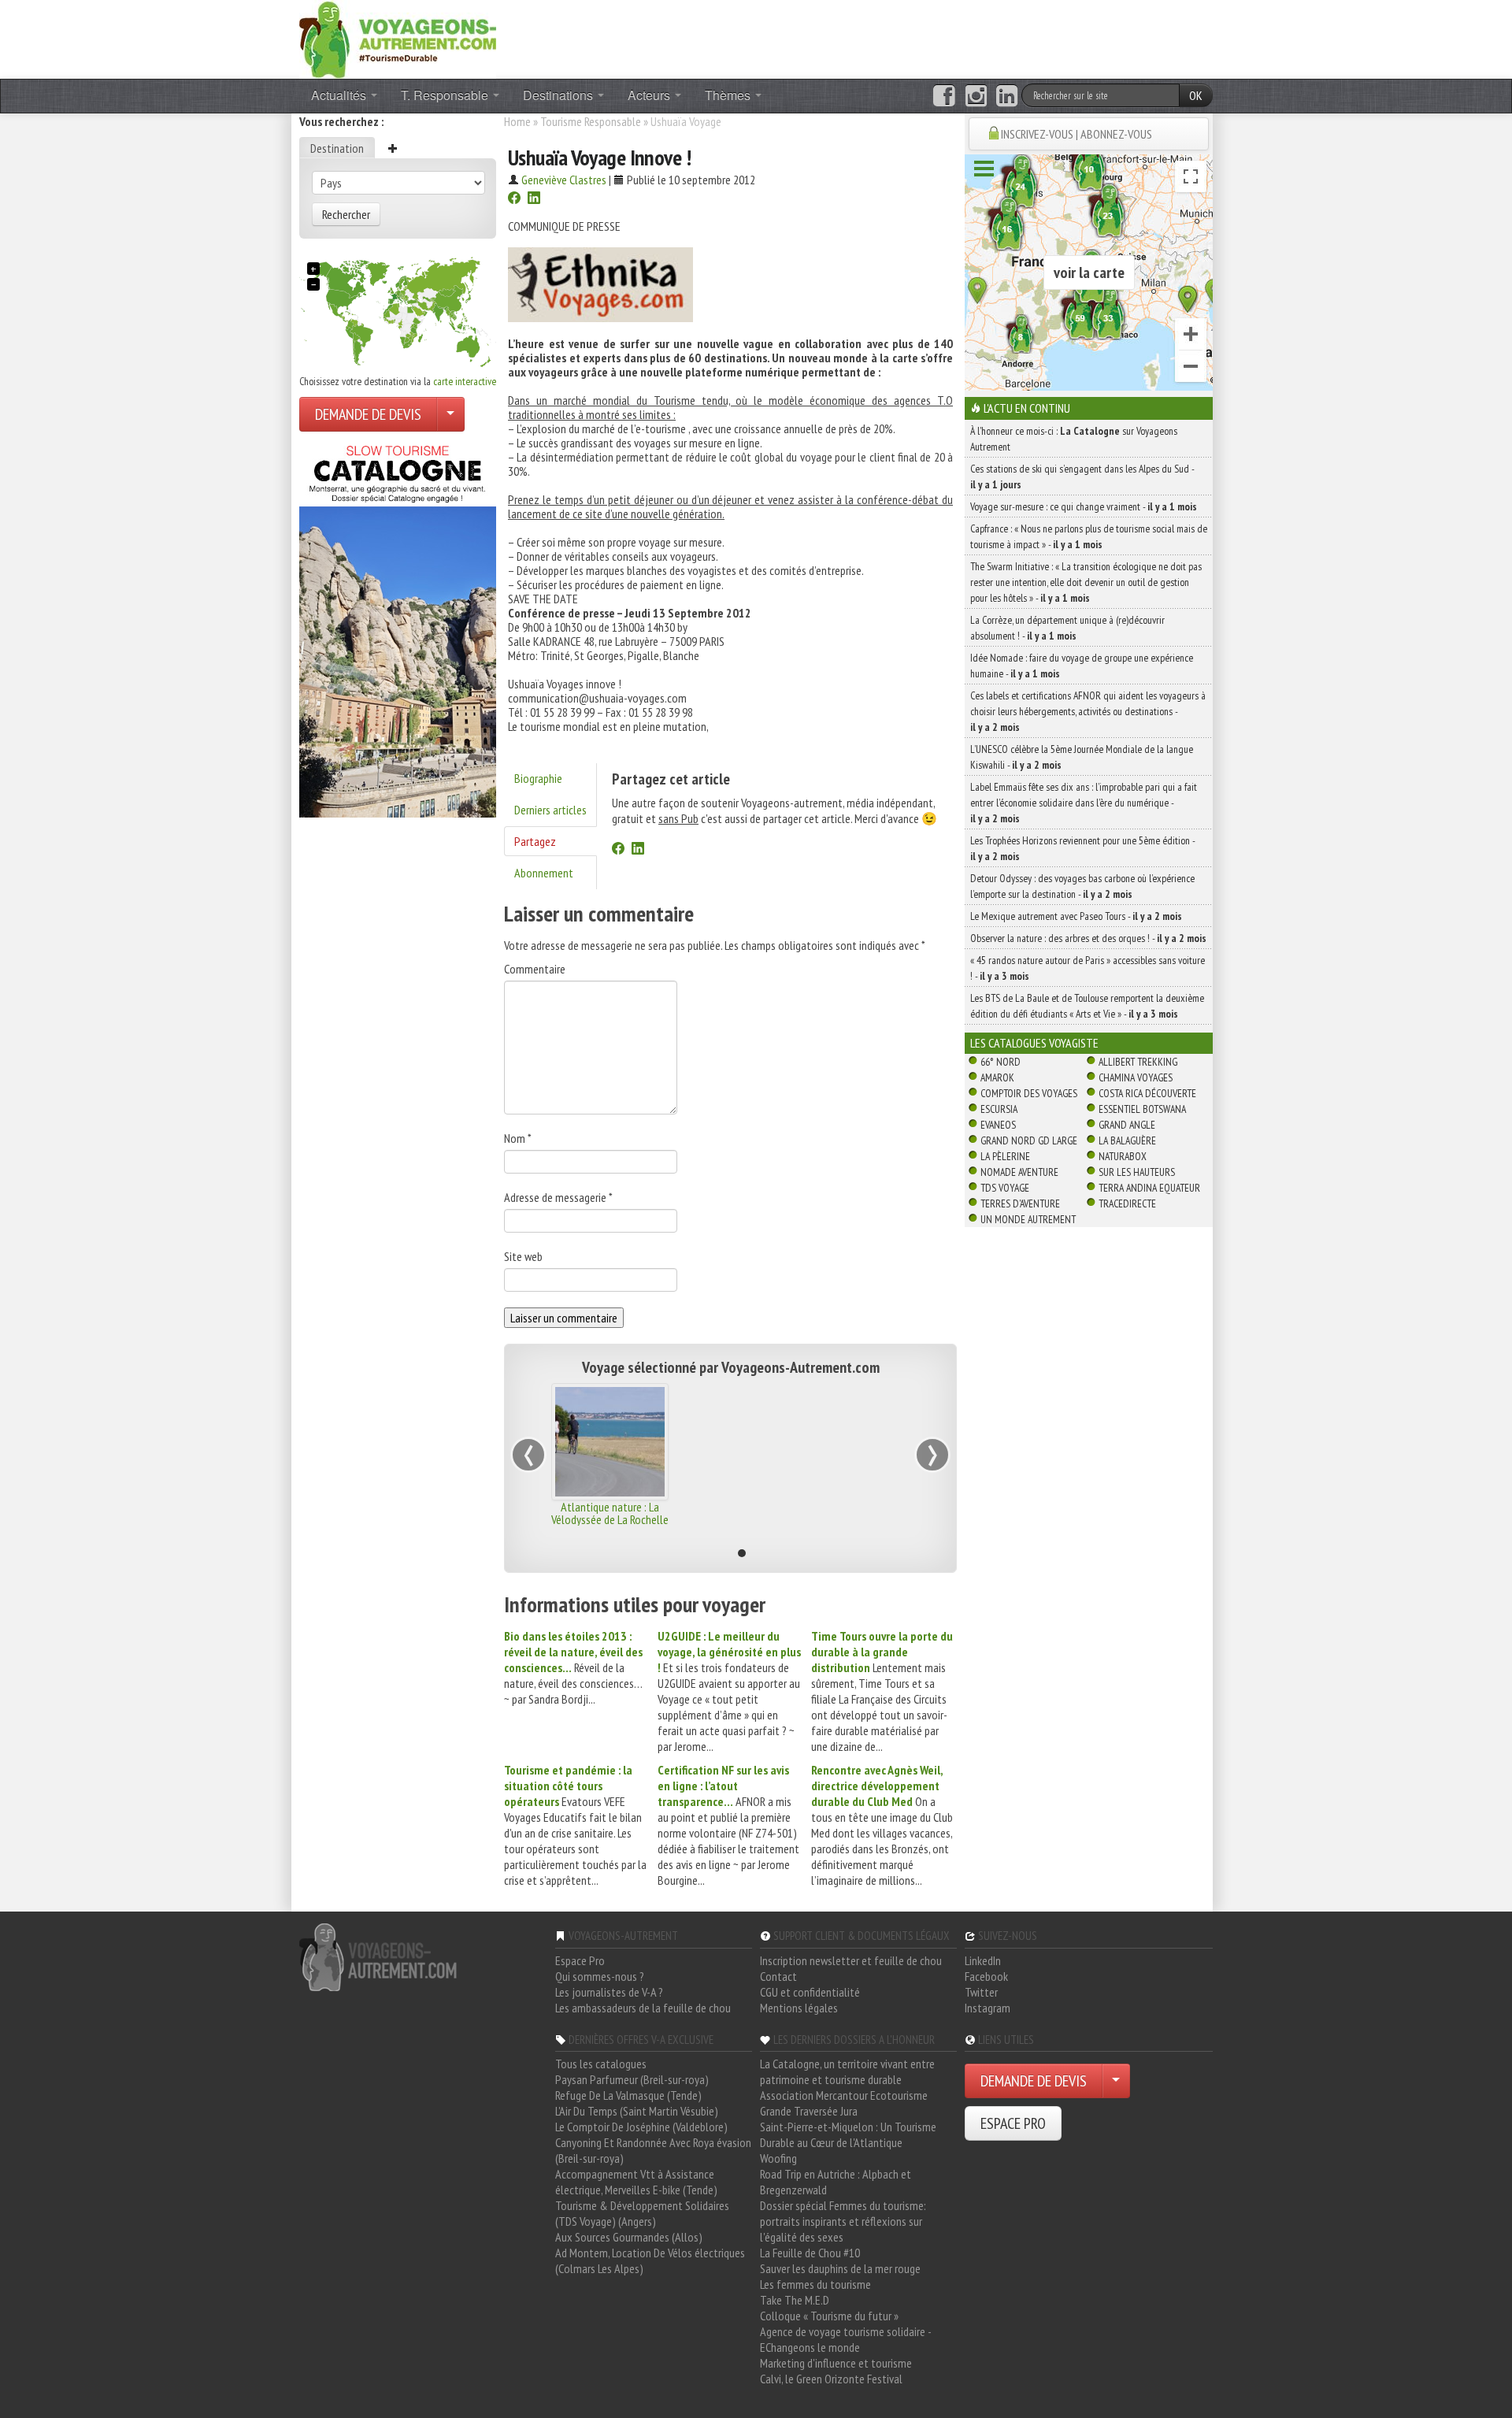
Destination (337, 148)
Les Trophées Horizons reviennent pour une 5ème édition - (1082, 848)
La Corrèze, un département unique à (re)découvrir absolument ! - (1067, 628)
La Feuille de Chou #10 (810, 2253)
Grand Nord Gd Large (1029, 1140)
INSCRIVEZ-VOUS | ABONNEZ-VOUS (1077, 134)
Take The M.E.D (795, 2300)
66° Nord (1001, 1062)
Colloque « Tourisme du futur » (829, 2316)
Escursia (999, 1109)
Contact (778, 1976)
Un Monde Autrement (1028, 1219)
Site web (523, 1256)
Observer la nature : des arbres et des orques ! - (1088, 938)
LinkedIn (983, 1960)
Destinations (560, 95)
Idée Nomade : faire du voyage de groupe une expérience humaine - (1082, 666)
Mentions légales (799, 2008)
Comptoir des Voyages (1029, 1093)
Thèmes (729, 95)
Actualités (340, 95)
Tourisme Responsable (591, 121)
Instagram (988, 2008)
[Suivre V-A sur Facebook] (944, 96)
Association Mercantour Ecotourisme (844, 2095)
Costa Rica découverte (1147, 1093)
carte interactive (465, 381)
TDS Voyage (1005, 1188)
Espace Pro (580, 1960)
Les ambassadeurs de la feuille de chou (643, 2008)
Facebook (986, 1976)
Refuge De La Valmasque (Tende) (628, 2095)
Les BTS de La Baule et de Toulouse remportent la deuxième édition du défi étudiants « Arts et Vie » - (1087, 1006)
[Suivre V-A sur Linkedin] (1007, 96)
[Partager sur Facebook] (514, 199)
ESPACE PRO (1013, 2123)
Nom (518, 1138)
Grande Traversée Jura (809, 2111)
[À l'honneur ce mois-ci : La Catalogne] (398, 627)
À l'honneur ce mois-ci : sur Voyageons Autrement (1074, 439)
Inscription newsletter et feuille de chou (851, 1960)
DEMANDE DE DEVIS (368, 414)
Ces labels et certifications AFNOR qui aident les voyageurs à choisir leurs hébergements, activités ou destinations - (1088, 711)
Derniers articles (550, 810)
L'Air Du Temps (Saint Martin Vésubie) (637, 2111)
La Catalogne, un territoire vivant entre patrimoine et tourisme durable (847, 2071)
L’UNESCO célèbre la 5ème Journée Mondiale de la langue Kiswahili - (1082, 757)
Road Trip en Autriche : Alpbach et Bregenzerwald (836, 2182)
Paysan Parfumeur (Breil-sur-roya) (632, 2079)
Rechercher (346, 214)
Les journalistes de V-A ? (609, 1992)
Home (517, 121)
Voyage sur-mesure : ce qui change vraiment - (1084, 506)
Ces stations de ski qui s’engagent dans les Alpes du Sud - (1082, 477)
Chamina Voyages (1136, 1077)
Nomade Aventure (1019, 1172)
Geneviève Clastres (564, 180)
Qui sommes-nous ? (600, 1976)
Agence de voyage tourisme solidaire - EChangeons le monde (845, 2339)
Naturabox (1123, 1156)
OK (1196, 95)
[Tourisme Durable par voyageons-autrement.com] (398, 38)
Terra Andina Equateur (1149, 1188)
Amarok (997, 1077)
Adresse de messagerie (558, 1197)
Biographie (538, 778)
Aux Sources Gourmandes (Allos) (629, 2237)
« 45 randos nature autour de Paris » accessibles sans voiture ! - (1088, 968)
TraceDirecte (1127, 1203)
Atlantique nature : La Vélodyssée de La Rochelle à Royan (610, 1519)
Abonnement (544, 873)
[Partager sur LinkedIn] (534, 199)
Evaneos (998, 1125)
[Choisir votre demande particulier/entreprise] (450, 414)
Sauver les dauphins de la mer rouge (840, 2268)
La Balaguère (1127, 1140)
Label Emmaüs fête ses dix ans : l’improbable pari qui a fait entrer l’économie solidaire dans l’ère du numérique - (1084, 803)
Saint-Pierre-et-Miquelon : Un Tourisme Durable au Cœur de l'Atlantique (848, 2134)
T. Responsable (446, 95)
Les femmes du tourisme (815, 2284)
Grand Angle (1127, 1125)
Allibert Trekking (1138, 1062)
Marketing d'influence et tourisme (836, 2363)
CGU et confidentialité (810, 1992)
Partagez (535, 841)
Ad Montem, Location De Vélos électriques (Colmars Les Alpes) (650, 2260)
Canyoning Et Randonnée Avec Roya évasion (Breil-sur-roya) (653, 2150)
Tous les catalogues (601, 2064)
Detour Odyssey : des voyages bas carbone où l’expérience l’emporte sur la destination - (1082, 886)
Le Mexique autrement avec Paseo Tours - (1076, 916)
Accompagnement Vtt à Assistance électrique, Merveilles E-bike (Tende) (636, 2182)
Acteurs (650, 95)
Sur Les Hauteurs (1137, 1172)
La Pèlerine (1005, 1156)
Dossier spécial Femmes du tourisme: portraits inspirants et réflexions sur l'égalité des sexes (843, 2221)
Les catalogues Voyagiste (1034, 1043)
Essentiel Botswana (1142, 1109)
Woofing (778, 2158)
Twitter (981, 1992)
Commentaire (535, 969)
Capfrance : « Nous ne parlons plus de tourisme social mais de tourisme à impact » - (1089, 536)
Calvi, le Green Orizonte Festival (831, 2379)
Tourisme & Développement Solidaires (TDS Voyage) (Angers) (642, 2213)
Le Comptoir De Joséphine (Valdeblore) (641, 2127)
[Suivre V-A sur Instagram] (976, 96)
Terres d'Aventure (1020, 1203)
